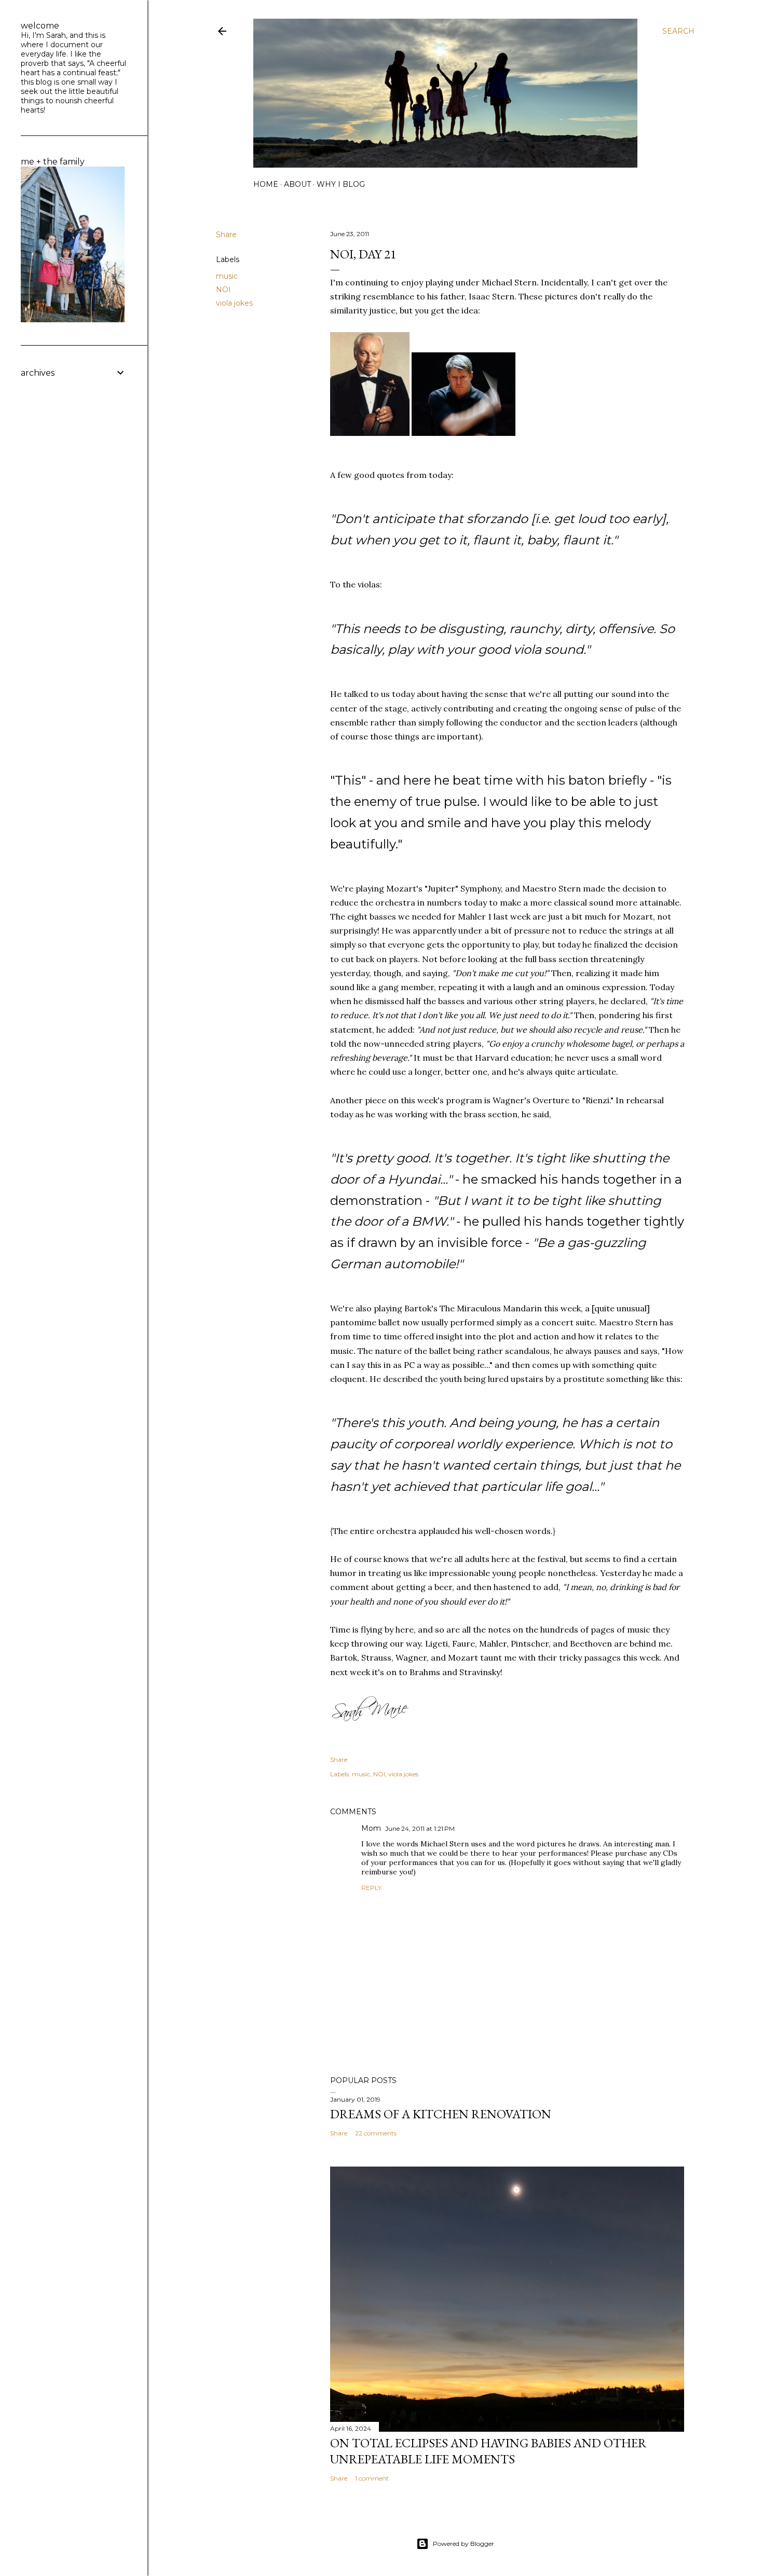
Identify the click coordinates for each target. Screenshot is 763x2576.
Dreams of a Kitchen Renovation (441, 2114)
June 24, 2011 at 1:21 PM (420, 1828)
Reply (371, 1888)
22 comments (376, 2133)
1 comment (372, 2478)
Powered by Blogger (464, 2544)
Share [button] (226, 235)
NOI (223, 290)
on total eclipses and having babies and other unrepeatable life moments (488, 2451)
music (227, 276)
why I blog (341, 184)
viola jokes (234, 303)
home (266, 184)
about (297, 184)
